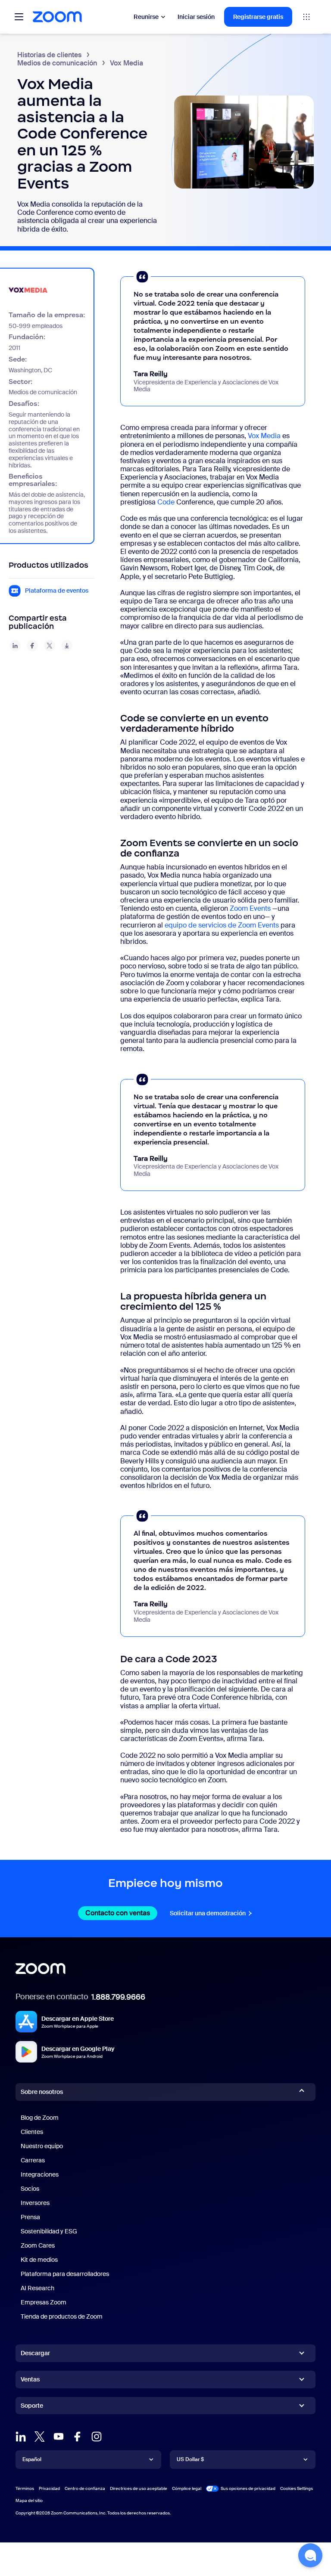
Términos (25, 2488)
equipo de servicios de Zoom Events (222, 925)
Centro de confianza (85, 2488)
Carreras (33, 2160)
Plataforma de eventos (57, 591)
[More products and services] (306, 17)
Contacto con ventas (121, 1913)
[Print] (67, 646)
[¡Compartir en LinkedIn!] (15, 646)
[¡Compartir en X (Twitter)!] (50, 646)
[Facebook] (78, 2437)
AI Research (37, 2288)
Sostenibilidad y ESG (49, 2231)
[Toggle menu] (19, 17)
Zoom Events (250, 908)
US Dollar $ (190, 2459)
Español (32, 2459)
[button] (310, 2555)
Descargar (35, 2353)
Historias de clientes (49, 55)
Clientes (32, 2132)
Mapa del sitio (29, 2500)
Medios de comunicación (57, 63)
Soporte (32, 2407)
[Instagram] (97, 2437)
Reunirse (146, 17)
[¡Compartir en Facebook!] (32, 646)
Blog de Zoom (40, 2118)
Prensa (30, 2217)
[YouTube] (59, 2437)
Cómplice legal (187, 2488)
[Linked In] (21, 2437)
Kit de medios (39, 2260)
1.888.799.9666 (118, 1997)
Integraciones (40, 2174)
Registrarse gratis (258, 17)
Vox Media (264, 436)
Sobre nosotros (42, 2092)
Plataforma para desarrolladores (65, 2274)
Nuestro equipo (42, 2146)
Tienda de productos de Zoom (62, 2316)
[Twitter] (40, 2437)
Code (166, 502)
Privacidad (49, 2488)
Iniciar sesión (196, 17)
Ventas (30, 2379)
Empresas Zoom (44, 2302)
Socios (30, 2189)
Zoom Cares (38, 2245)
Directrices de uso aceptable (139, 2488)
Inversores (35, 2203)
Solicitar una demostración (211, 1913)
